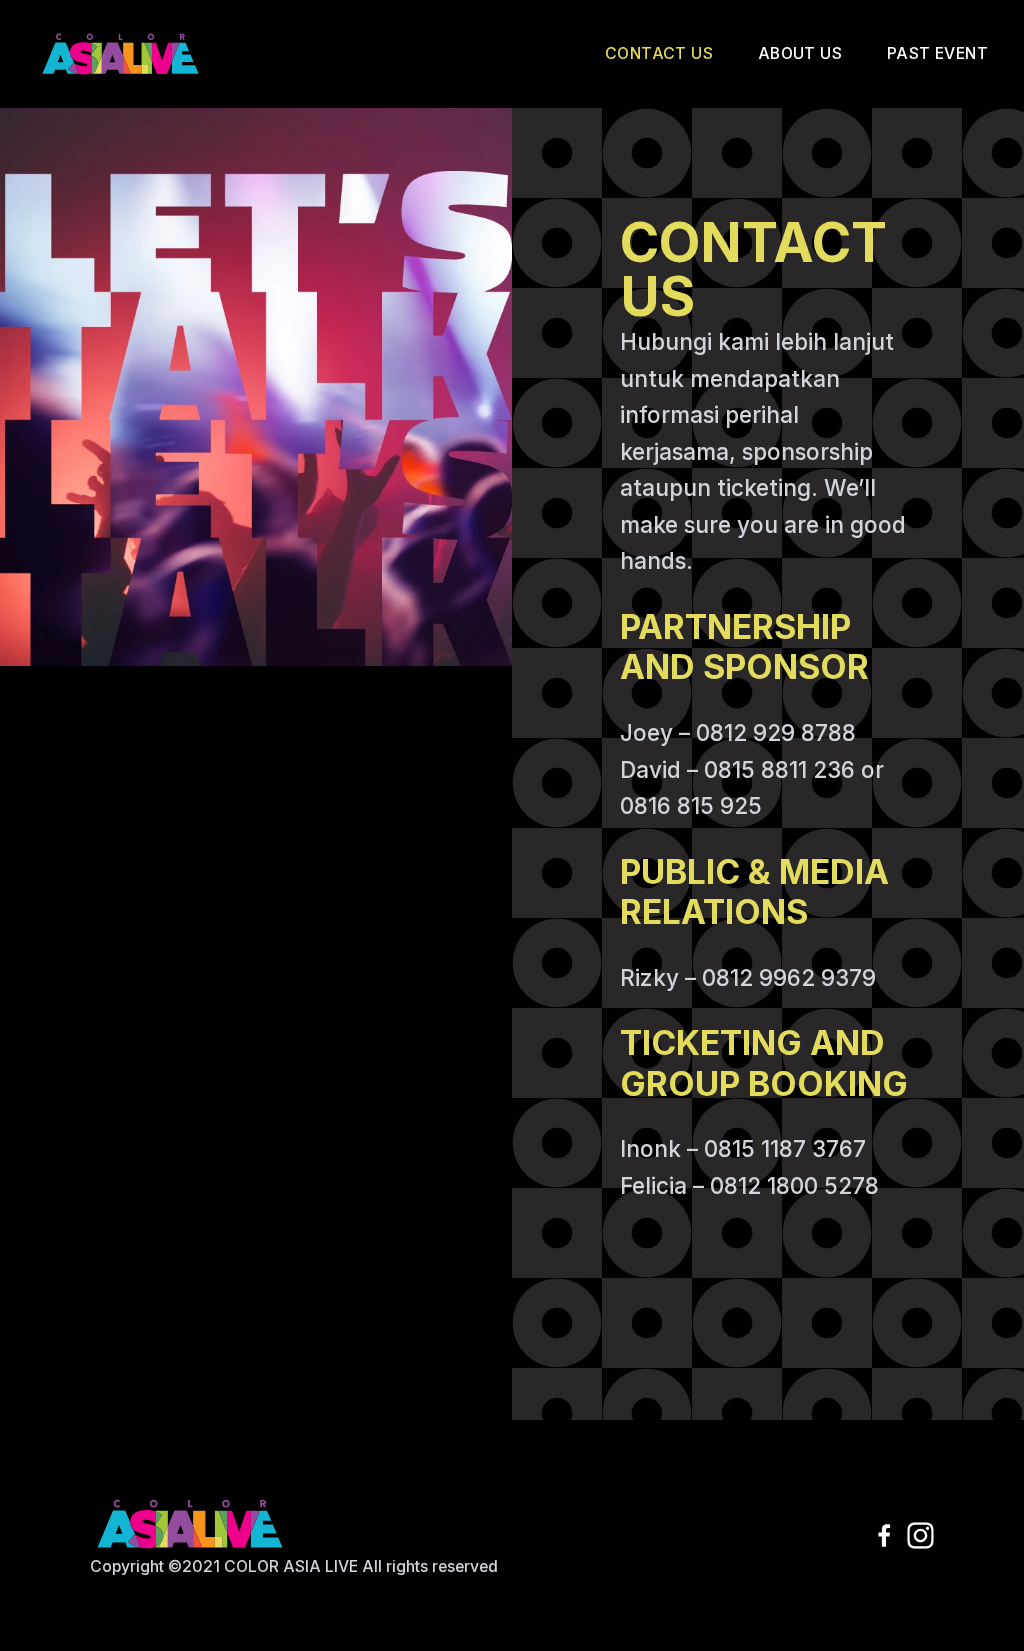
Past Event (937, 53)
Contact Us (659, 53)
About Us (800, 53)
